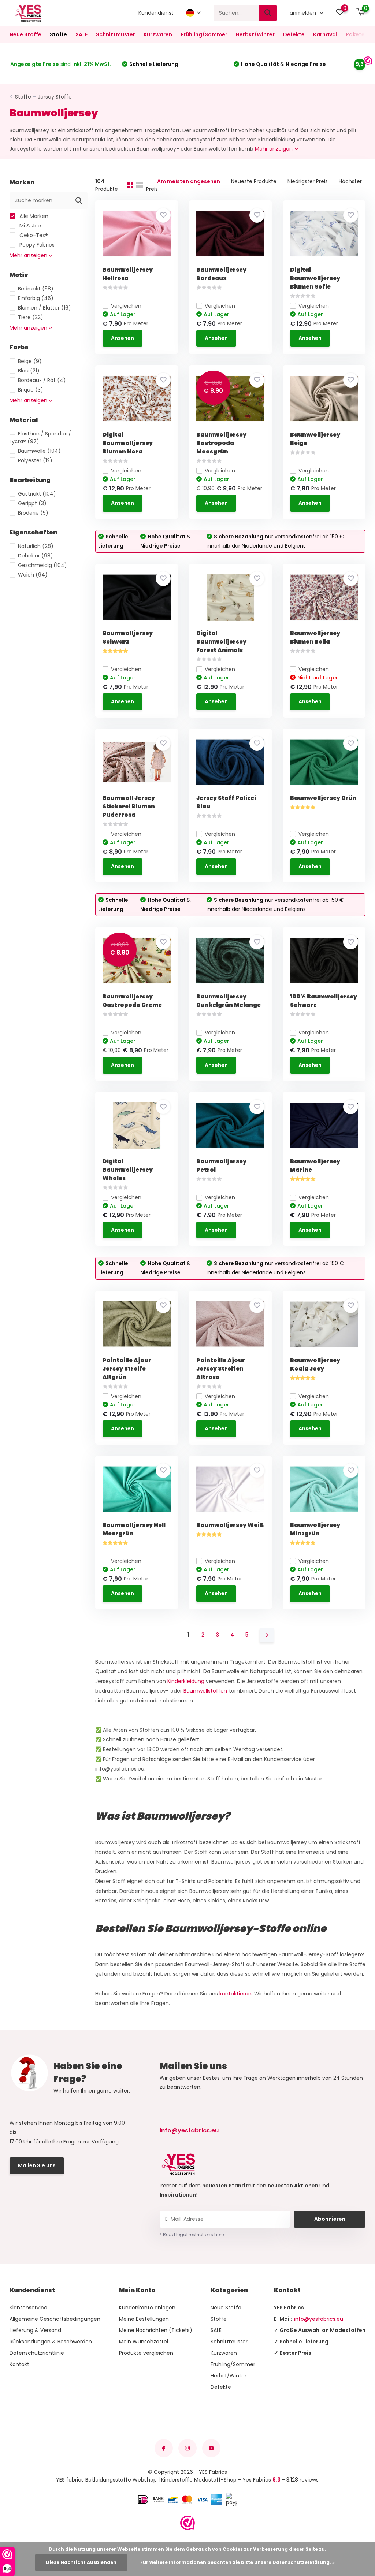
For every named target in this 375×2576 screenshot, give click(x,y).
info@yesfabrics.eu (189, 2130)
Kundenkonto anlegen (147, 2308)
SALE (81, 34)
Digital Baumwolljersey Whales (128, 1170)
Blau (29, 371)
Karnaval (325, 34)
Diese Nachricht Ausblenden (81, 2562)
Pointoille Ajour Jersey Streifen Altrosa (221, 1369)
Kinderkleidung (186, 1681)
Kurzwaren (158, 34)
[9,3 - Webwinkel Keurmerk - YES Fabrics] (187, 2523)
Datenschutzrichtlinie (37, 2353)
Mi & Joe (29, 226)
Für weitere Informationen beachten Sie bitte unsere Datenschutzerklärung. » (237, 2562)
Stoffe (58, 34)
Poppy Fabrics (36, 245)
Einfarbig (36, 298)
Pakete (355, 34)
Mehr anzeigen (274, 149)
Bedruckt (36, 289)
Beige (30, 361)
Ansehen (122, 338)
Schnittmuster (116, 34)
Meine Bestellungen (144, 2319)
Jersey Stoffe (55, 97)
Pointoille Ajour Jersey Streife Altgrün (127, 1369)
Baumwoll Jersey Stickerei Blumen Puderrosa (129, 806)
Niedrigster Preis (308, 181)
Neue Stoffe (25, 34)
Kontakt (19, 2364)
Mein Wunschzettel (144, 2342)
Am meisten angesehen (189, 181)
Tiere (31, 317)
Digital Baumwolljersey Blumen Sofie (315, 278)
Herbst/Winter (255, 34)
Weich (33, 575)
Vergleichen (126, 306)
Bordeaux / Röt (42, 380)
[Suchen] (268, 13)
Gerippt (32, 503)
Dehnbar (36, 556)
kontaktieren (235, 1994)
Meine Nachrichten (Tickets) (156, 2330)
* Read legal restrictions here (192, 2234)
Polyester (35, 460)
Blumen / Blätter (44, 308)
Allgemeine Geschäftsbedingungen (55, 2319)
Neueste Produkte (254, 181)
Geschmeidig (42, 565)
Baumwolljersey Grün (323, 798)
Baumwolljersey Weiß (230, 1525)
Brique (31, 390)
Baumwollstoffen (205, 1691)
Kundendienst (156, 13)
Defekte (294, 34)
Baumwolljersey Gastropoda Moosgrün (221, 443)
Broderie (33, 513)
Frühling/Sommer (204, 34)
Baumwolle (39, 451)
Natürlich (36, 546)
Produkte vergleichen (146, 2353)
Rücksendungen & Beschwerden (51, 2342)
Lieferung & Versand (35, 2330)
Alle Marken (33, 216)
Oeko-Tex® (33, 235)
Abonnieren (330, 2219)
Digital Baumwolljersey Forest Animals (221, 642)
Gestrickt (37, 494)
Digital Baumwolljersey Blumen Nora (128, 443)
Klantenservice (28, 2308)
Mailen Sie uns (37, 2165)
